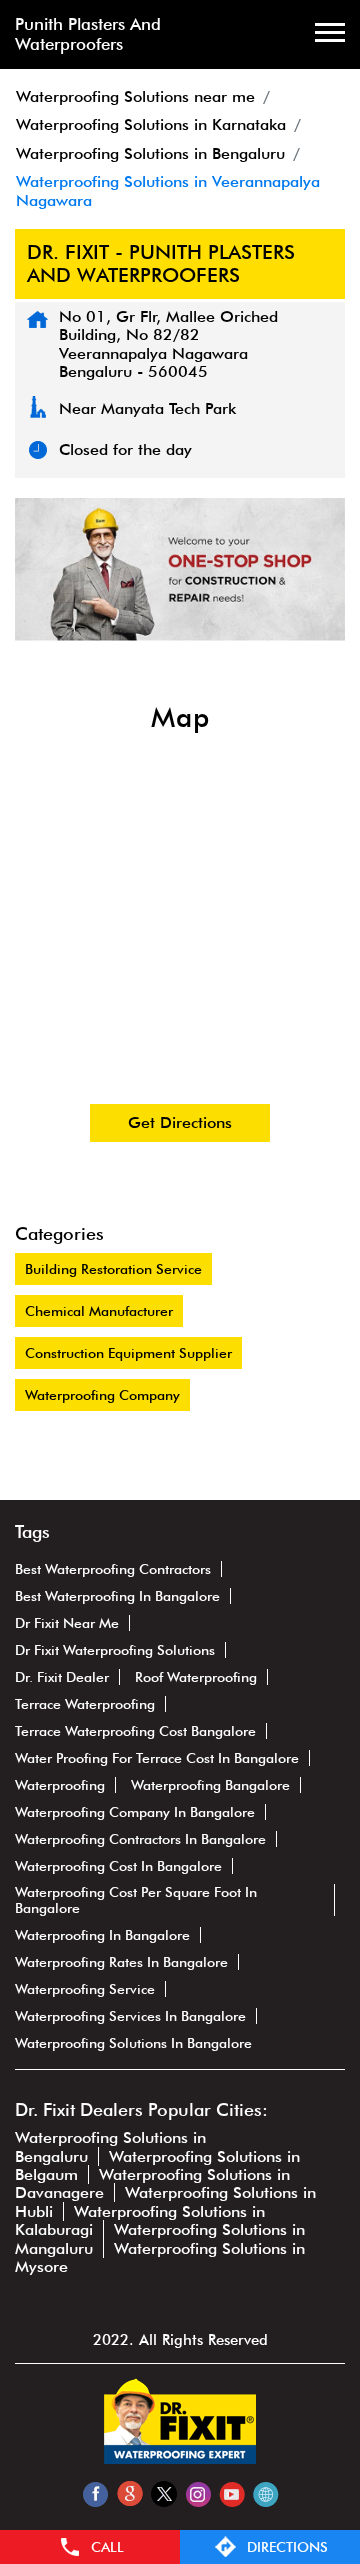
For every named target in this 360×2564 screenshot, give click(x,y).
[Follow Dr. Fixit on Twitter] (163, 2493)
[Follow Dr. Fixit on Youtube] (231, 2493)
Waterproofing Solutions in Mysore (160, 2257)
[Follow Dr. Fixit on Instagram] (197, 2493)
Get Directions (180, 1122)
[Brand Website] (265, 2493)
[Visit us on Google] (129, 2493)
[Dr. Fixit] (180, 2458)
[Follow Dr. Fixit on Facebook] (95, 2493)
